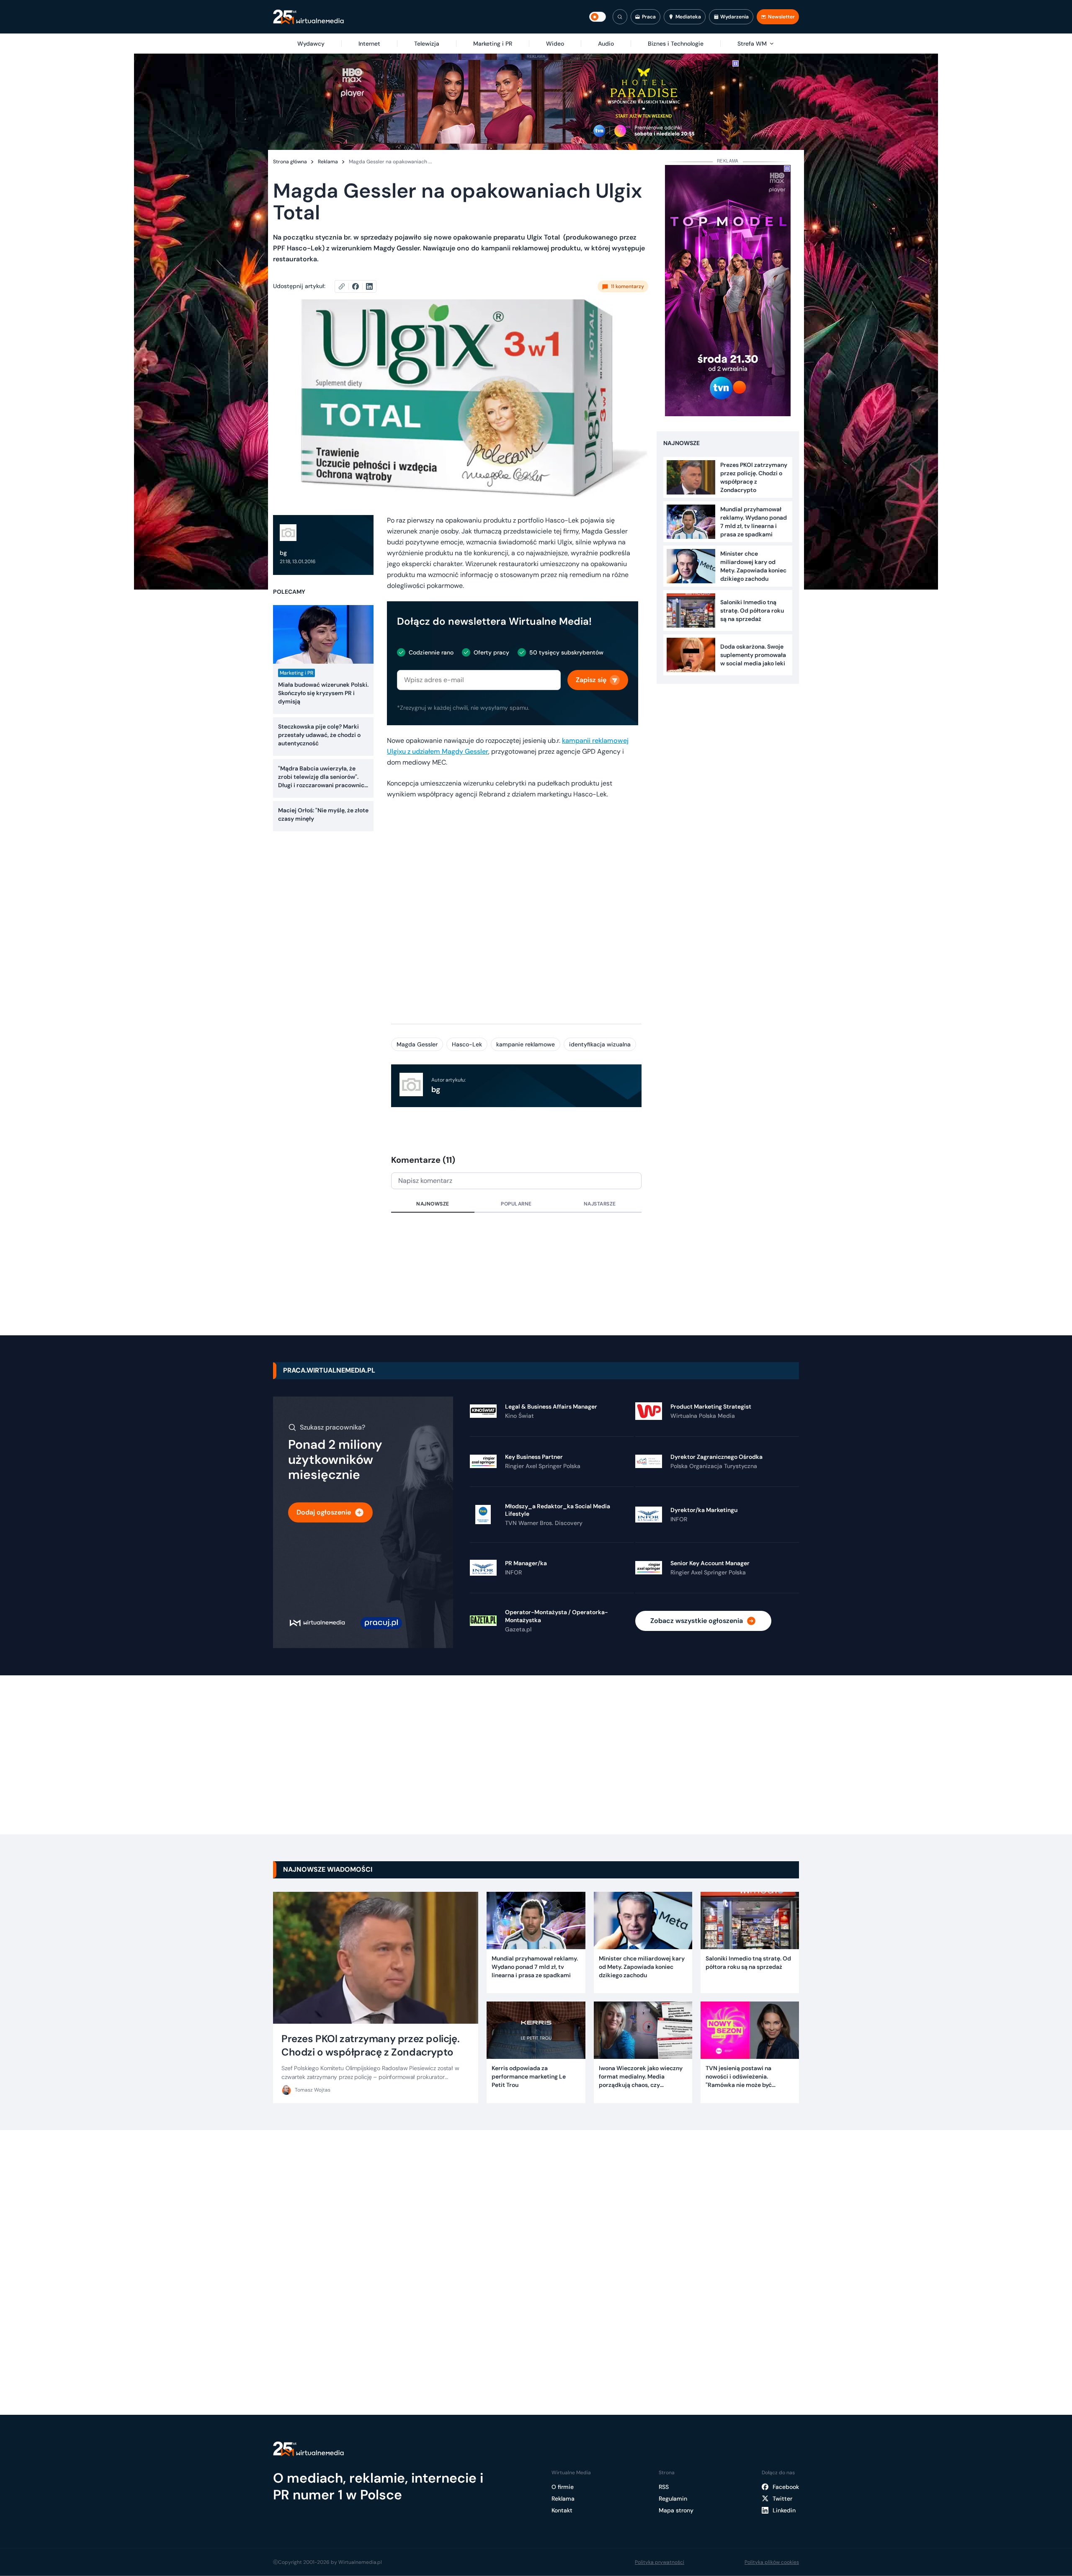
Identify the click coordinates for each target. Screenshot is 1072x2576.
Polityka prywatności (660, 2562)
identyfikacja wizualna (600, 1044)
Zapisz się (591, 680)
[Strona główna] (308, 17)
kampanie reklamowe (526, 1044)
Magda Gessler (417, 1044)
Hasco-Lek (467, 1044)
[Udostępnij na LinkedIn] (369, 286)
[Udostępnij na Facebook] (359, 286)
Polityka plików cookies (772, 2562)
